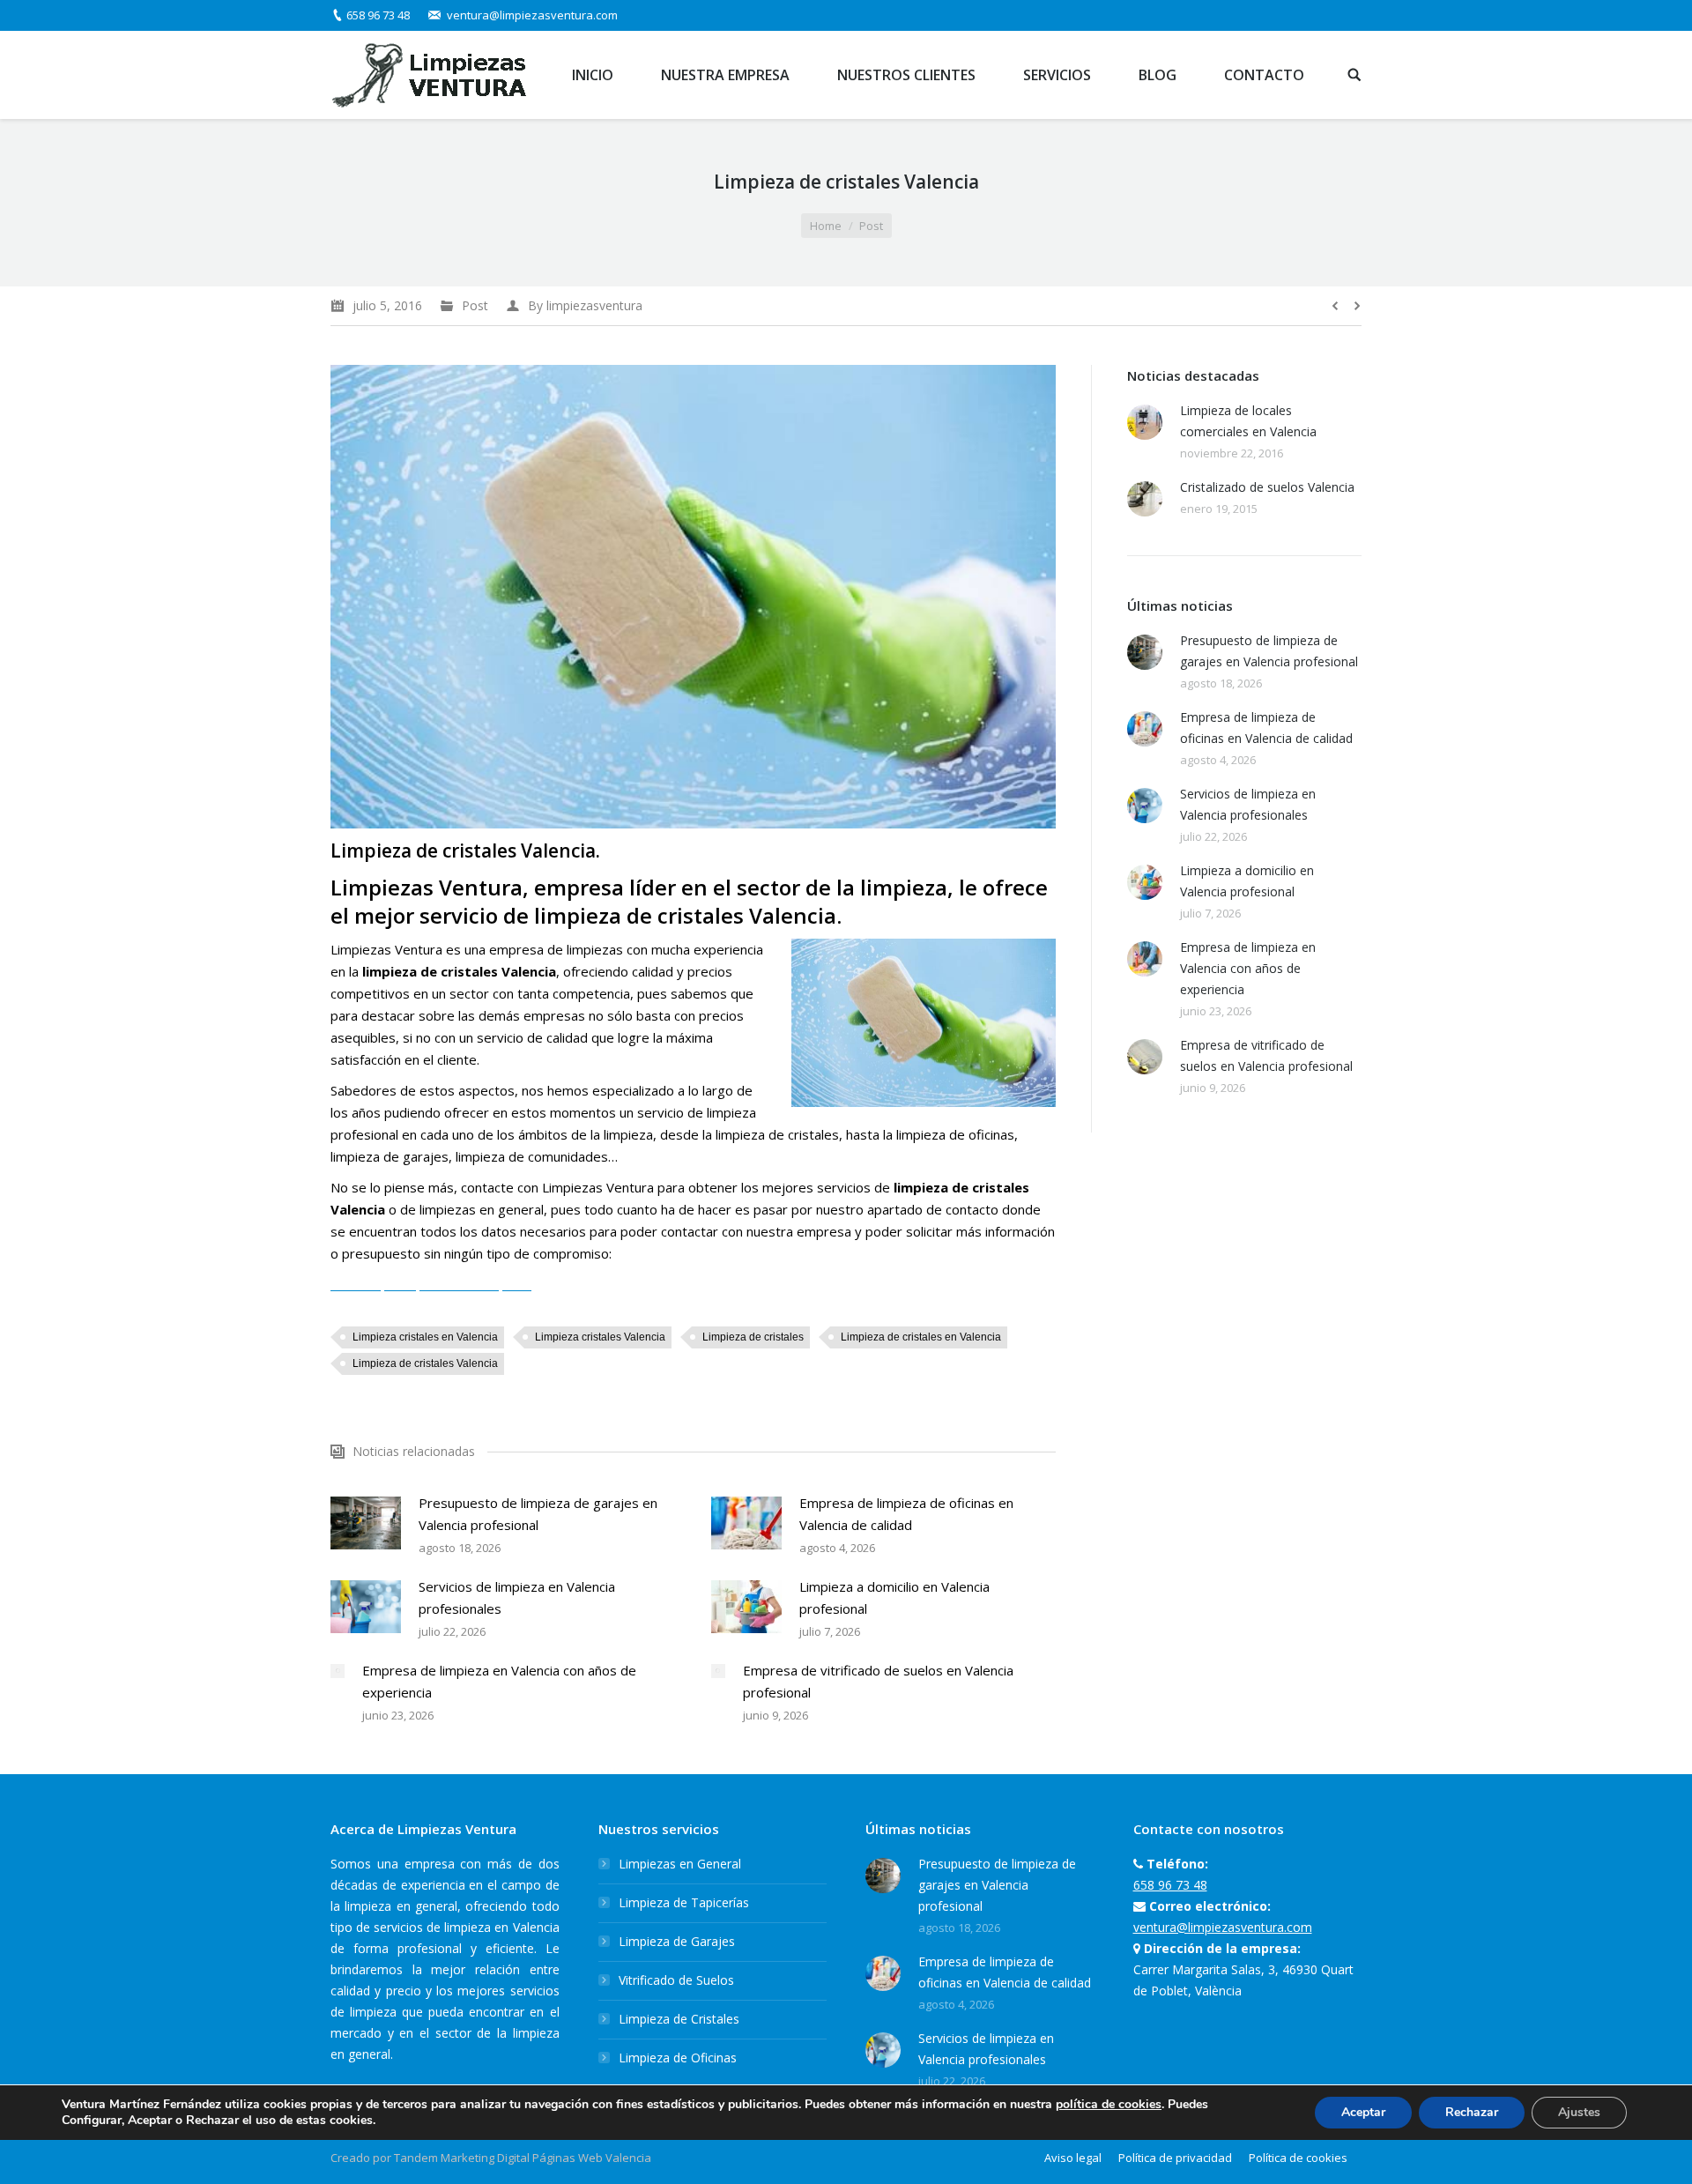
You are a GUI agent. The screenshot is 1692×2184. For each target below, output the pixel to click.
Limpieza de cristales (753, 1337)
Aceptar (1363, 2112)
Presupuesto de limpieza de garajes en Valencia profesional (538, 1514)
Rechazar (1472, 2112)
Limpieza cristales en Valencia (425, 1337)
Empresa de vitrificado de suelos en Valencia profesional (878, 1681)
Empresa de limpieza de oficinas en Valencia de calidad (906, 1514)
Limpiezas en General (680, 1864)
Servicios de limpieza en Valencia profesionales (517, 1597)
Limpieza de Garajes (677, 1941)
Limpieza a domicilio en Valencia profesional (894, 1597)
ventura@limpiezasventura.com (532, 15)
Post (871, 226)
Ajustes (1579, 2112)
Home (826, 226)
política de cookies (1109, 2104)
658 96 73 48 (378, 15)
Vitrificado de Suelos (676, 1980)
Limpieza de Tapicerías (684, 1902)
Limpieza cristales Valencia (600, 1337)
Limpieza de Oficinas (678, 2058)
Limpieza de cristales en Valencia (921, 1337)
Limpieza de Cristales (679, 2019)
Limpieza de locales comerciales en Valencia (1248, 421)
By (585, 305)
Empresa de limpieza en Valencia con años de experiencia (499, 1681)
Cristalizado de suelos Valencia (1267, 487)
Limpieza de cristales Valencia (425, 1363)
